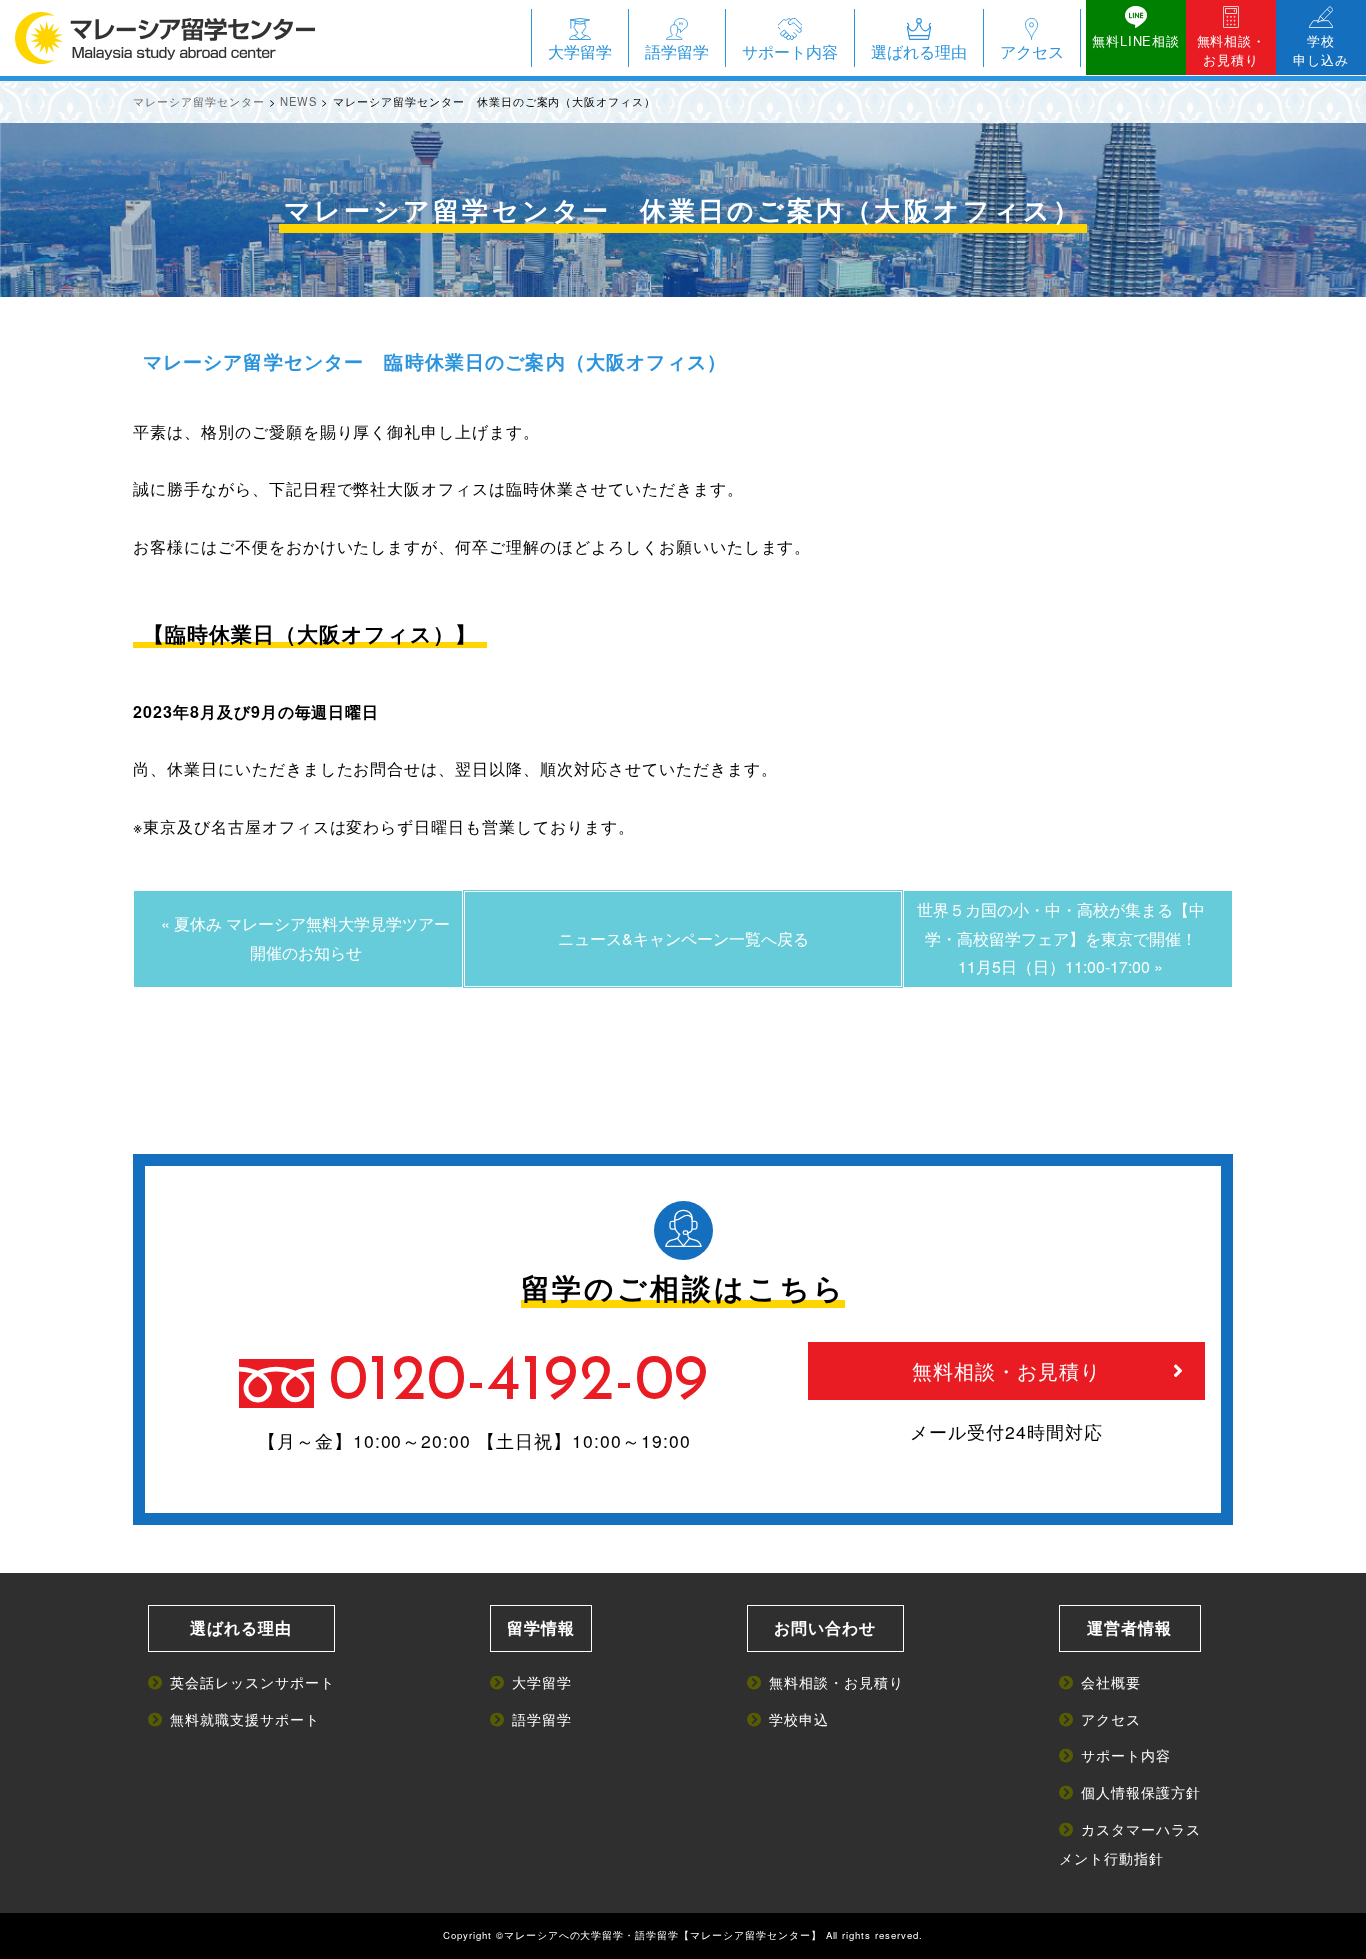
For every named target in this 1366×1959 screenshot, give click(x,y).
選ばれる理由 (919, 51)
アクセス (1032, 51)
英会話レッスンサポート (252, 1681)
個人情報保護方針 (1141, 1791)
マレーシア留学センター (750, 1935)
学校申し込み (1320, 50)
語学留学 (677, 51)
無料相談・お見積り (1231, 50)
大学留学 (580, 51)
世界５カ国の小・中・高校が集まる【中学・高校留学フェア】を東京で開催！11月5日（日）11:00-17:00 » (1061, 938)
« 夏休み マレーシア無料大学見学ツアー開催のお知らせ (305, 938)
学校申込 (799, 1718)
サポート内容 (790, 51)
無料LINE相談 (1135, 40)
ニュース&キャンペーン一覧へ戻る (683, 938)
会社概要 (1111, 1681)
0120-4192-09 (519, 1383)
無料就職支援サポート (245, 1718)
